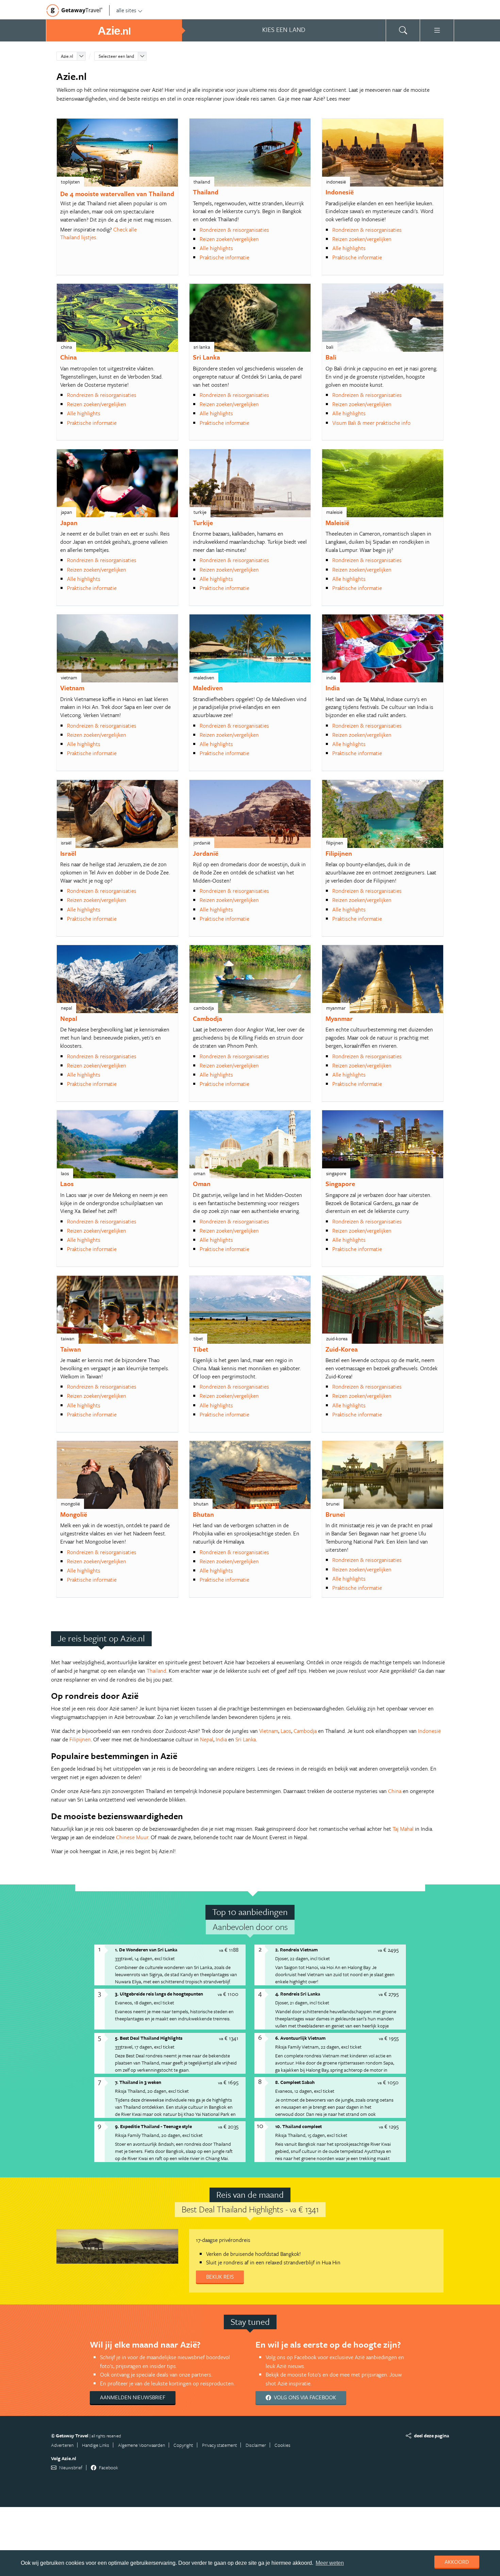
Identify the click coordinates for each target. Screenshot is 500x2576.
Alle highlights (216, 248)
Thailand (206, 192)
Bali (331, 357)
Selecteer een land (116, 56)
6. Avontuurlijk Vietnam (300, 2038)
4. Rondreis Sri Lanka (298, 1994)
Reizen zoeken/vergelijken (229, 239)
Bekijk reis (220, 2277)
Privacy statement (220, 2445)
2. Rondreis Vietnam (296, 1950)
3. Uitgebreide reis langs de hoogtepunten (159, 1994)
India (333, 688)
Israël (68, 853)
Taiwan (71, 1349)
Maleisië (337, 523)
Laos (67, 1183)
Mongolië (74, 1514)
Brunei (335, 1514)
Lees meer (338, 99)
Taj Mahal (403, 1829)
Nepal (69, 1018)
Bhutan (203, 1514)
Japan (69, 523)
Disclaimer (256, 2445)
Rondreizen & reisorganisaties (234, 230)
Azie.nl (67, 56)
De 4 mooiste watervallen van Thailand (117, 194)
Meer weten (330, 2563)
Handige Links (96, 2445)
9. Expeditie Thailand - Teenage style (153, 2126)
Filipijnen (339, 853)
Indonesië (340, 192)
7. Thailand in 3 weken (138, 2082)
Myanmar (339, 1018)
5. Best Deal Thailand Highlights (149, 2038)
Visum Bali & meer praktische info (371, 423)
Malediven (208, 688)
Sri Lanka (206, 357)
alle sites (126, 10)
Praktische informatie (224, 257)
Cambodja (207, 1018)
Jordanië (206, 853)
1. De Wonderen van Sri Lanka (146, 1950)
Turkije (203, 523)
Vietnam (72, 688)
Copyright (183, 2445)
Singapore (340, 1183)
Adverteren (62, 2445)
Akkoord (457, 2562)
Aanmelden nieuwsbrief (133, 2397)
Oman (202, 1183)
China (69, 357)
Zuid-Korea (342, 1349)
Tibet (201, 1349)
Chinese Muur (132, 1837)
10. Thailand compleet (298, 2126)
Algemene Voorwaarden (141, 2445)
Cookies (282, 2445)
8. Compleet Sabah (295, 2082)
